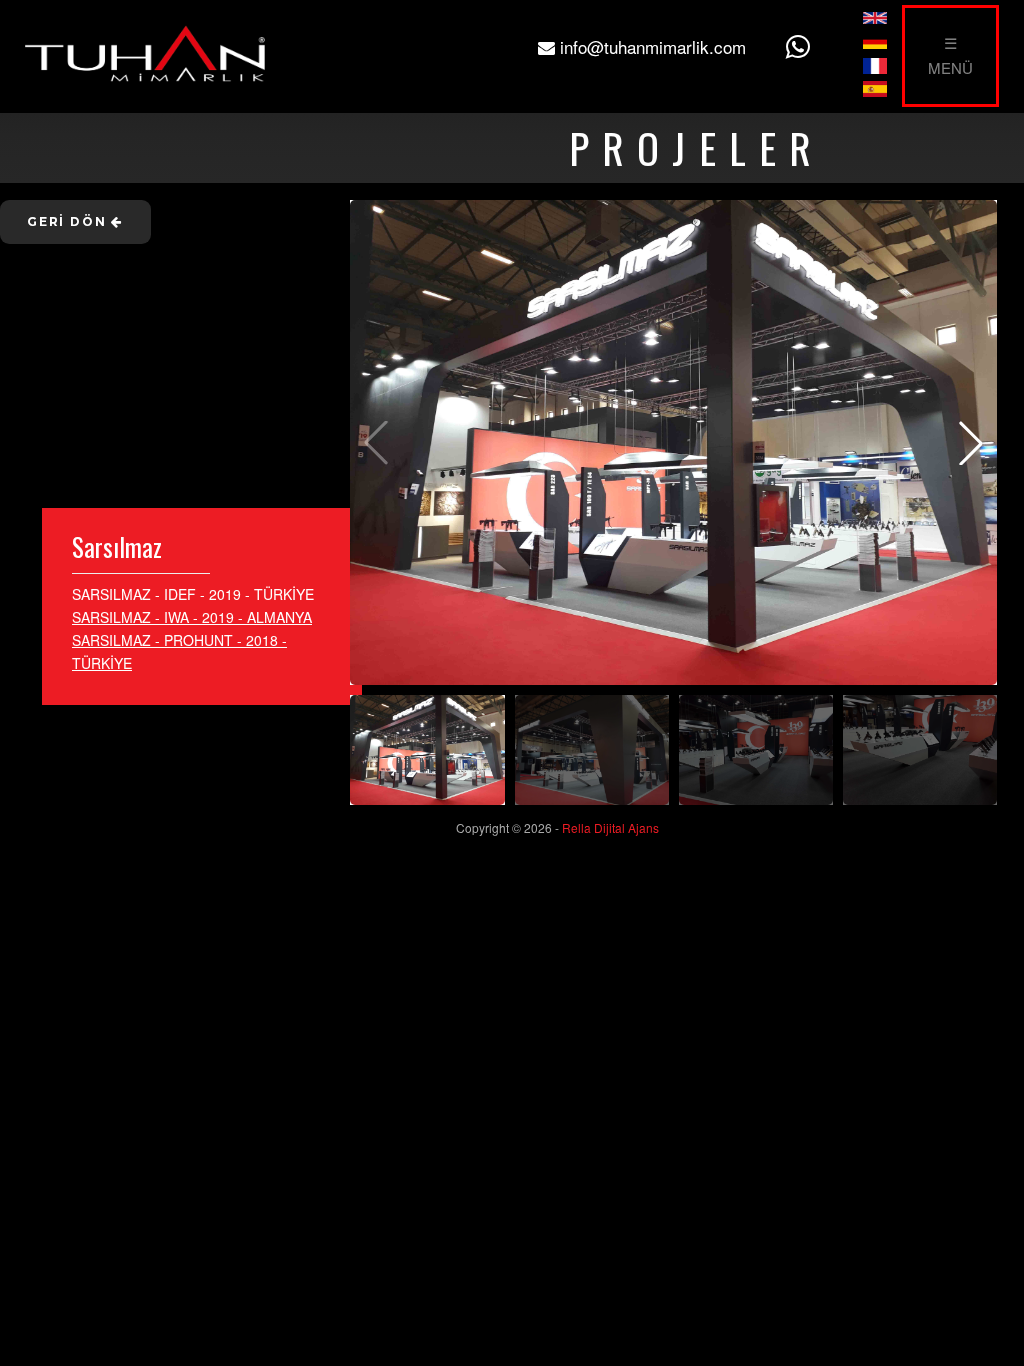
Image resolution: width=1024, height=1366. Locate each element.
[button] (971, 443)
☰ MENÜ (950, 55)
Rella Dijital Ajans (610, 827)
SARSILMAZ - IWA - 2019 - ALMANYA (192, 617)
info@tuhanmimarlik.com (650, 46)
